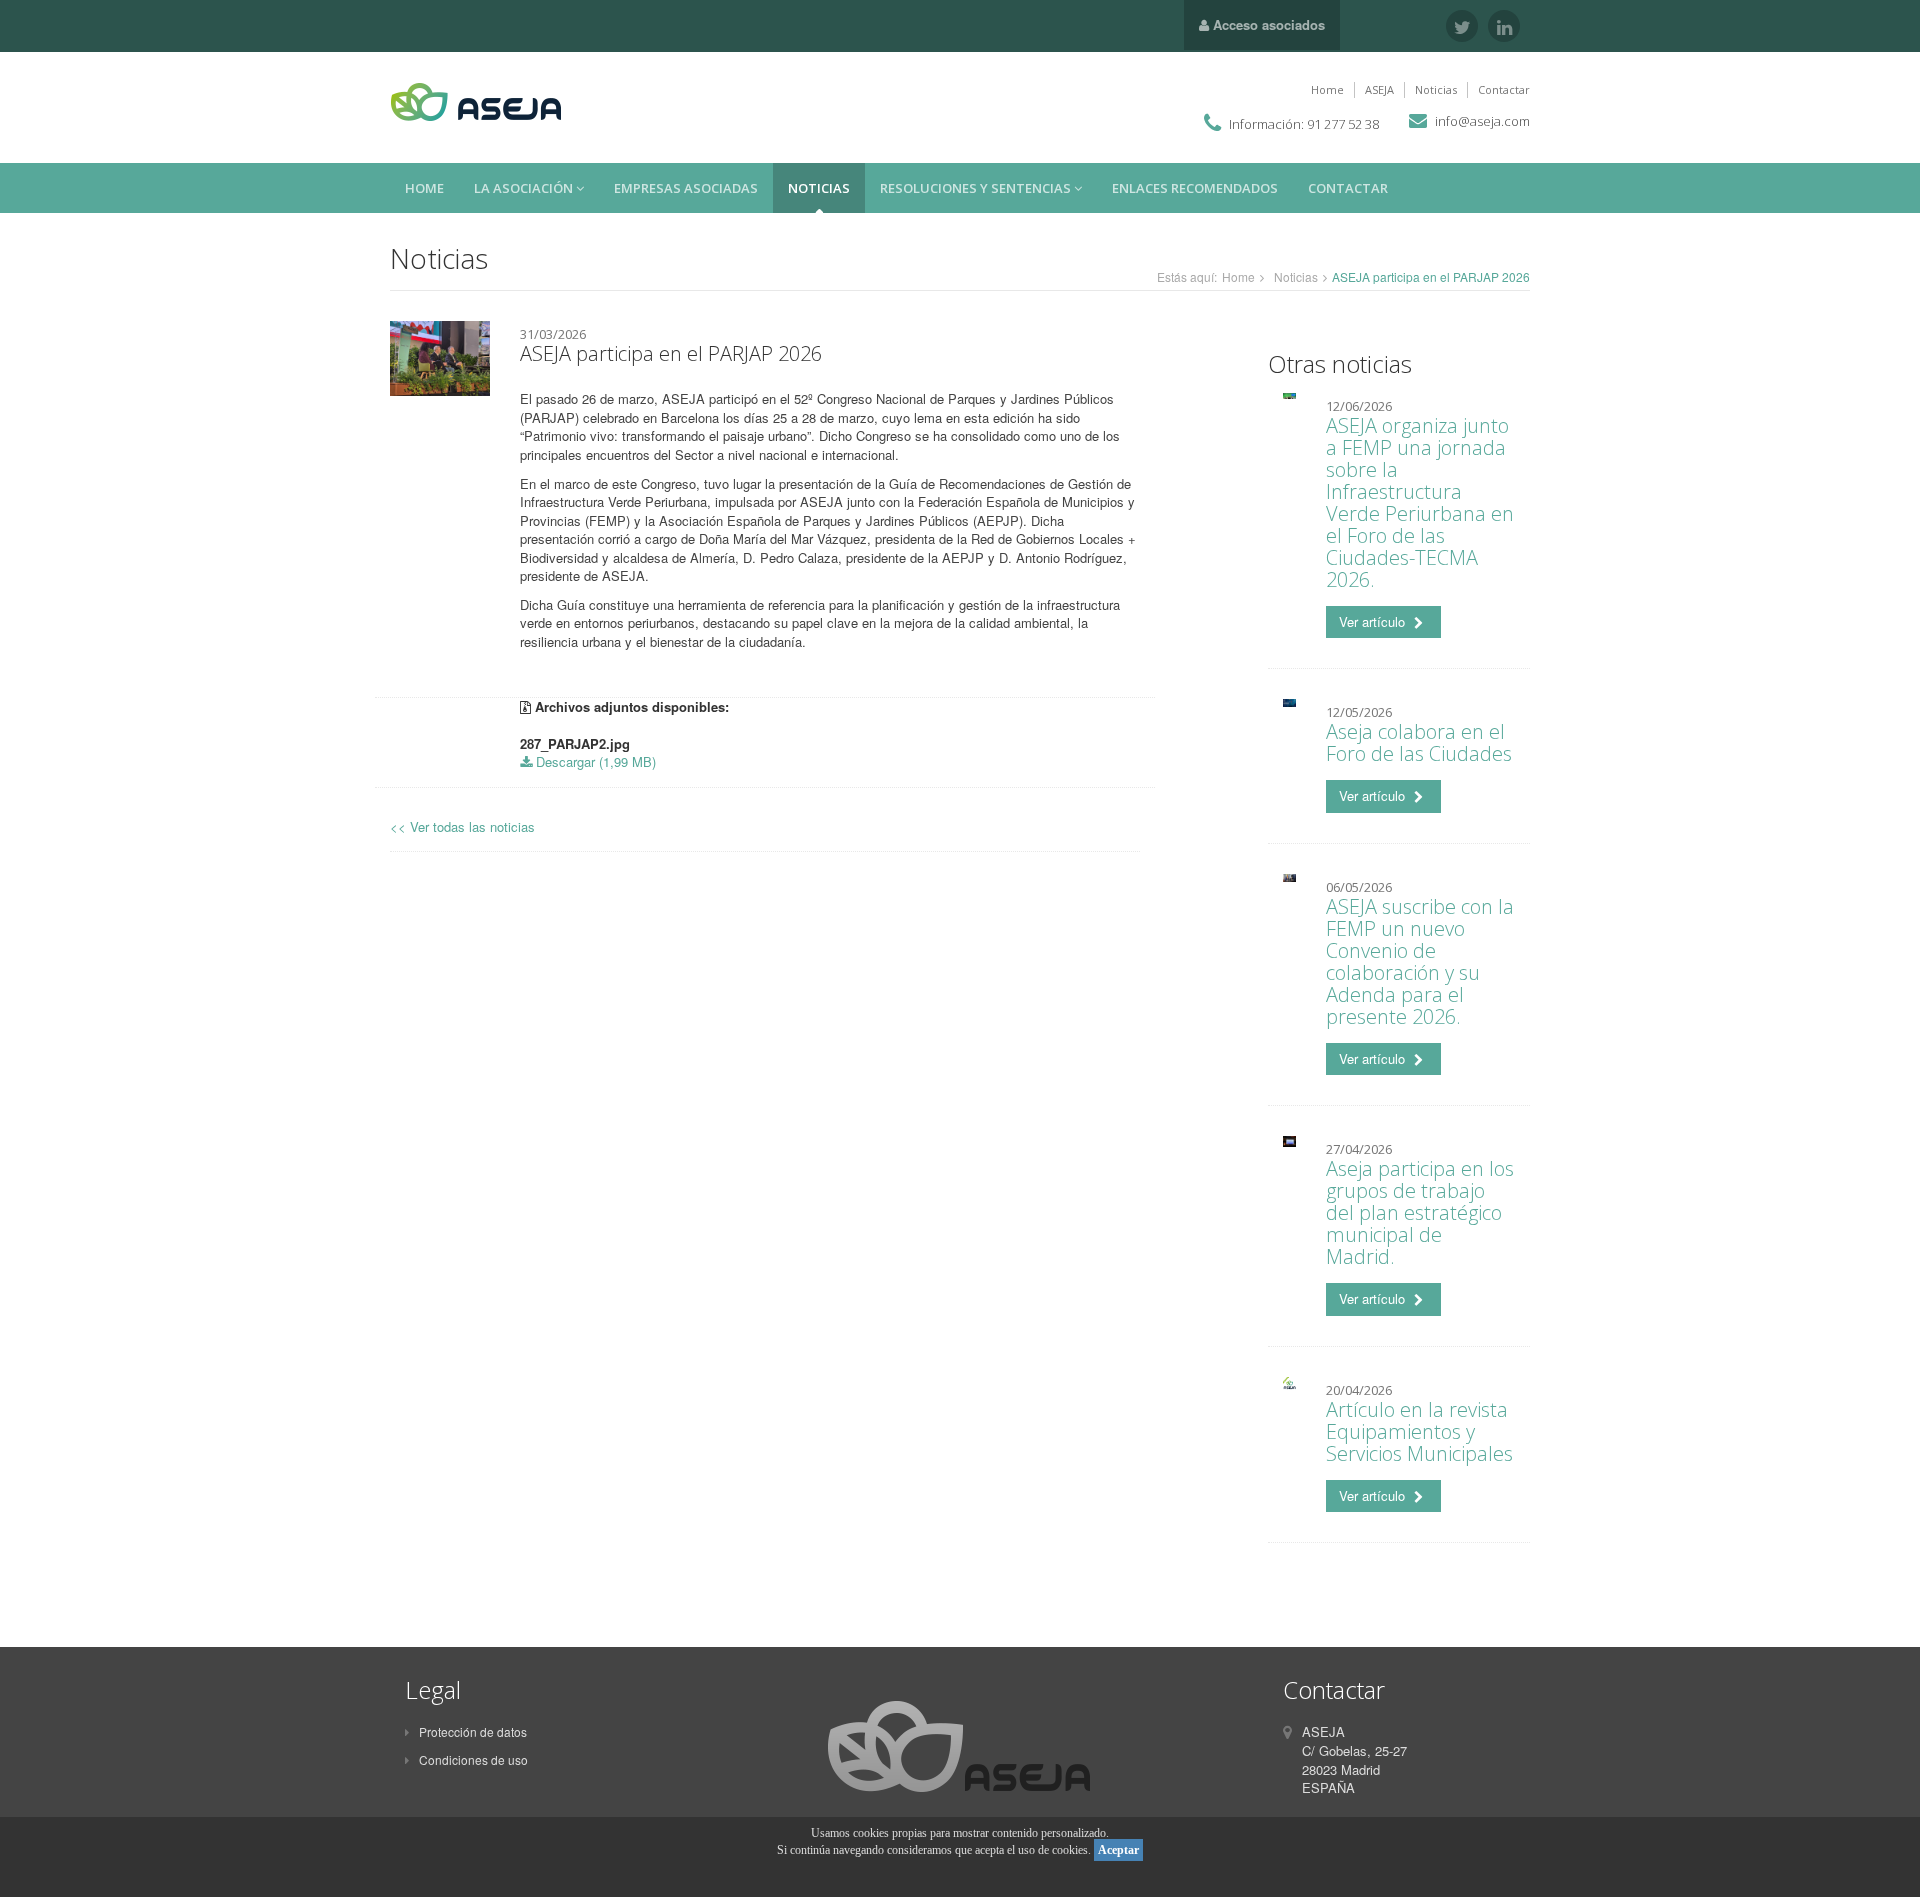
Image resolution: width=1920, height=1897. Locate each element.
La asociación (525, 188)
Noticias (1436, 89)
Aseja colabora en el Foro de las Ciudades (1419, 742)
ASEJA (1379, 89)
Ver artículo (1374, 621)
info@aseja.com (1482, 121)
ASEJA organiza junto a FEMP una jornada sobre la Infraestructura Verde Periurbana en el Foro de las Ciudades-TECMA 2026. (1420, 502)
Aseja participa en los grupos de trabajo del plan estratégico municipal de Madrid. (1420, 1212)
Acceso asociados (1267, 24)
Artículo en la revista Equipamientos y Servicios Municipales (1419, 1431)
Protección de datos (473, 1731)
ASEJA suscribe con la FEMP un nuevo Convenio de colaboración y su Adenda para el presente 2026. (1420, 961)
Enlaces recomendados (1195, 188)
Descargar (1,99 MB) (594, 761)
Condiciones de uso (473, 1759)
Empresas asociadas (686, 188)
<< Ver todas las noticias (462, 826)
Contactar (1504, 89)
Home (1327, 89)
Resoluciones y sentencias (977, 188)
